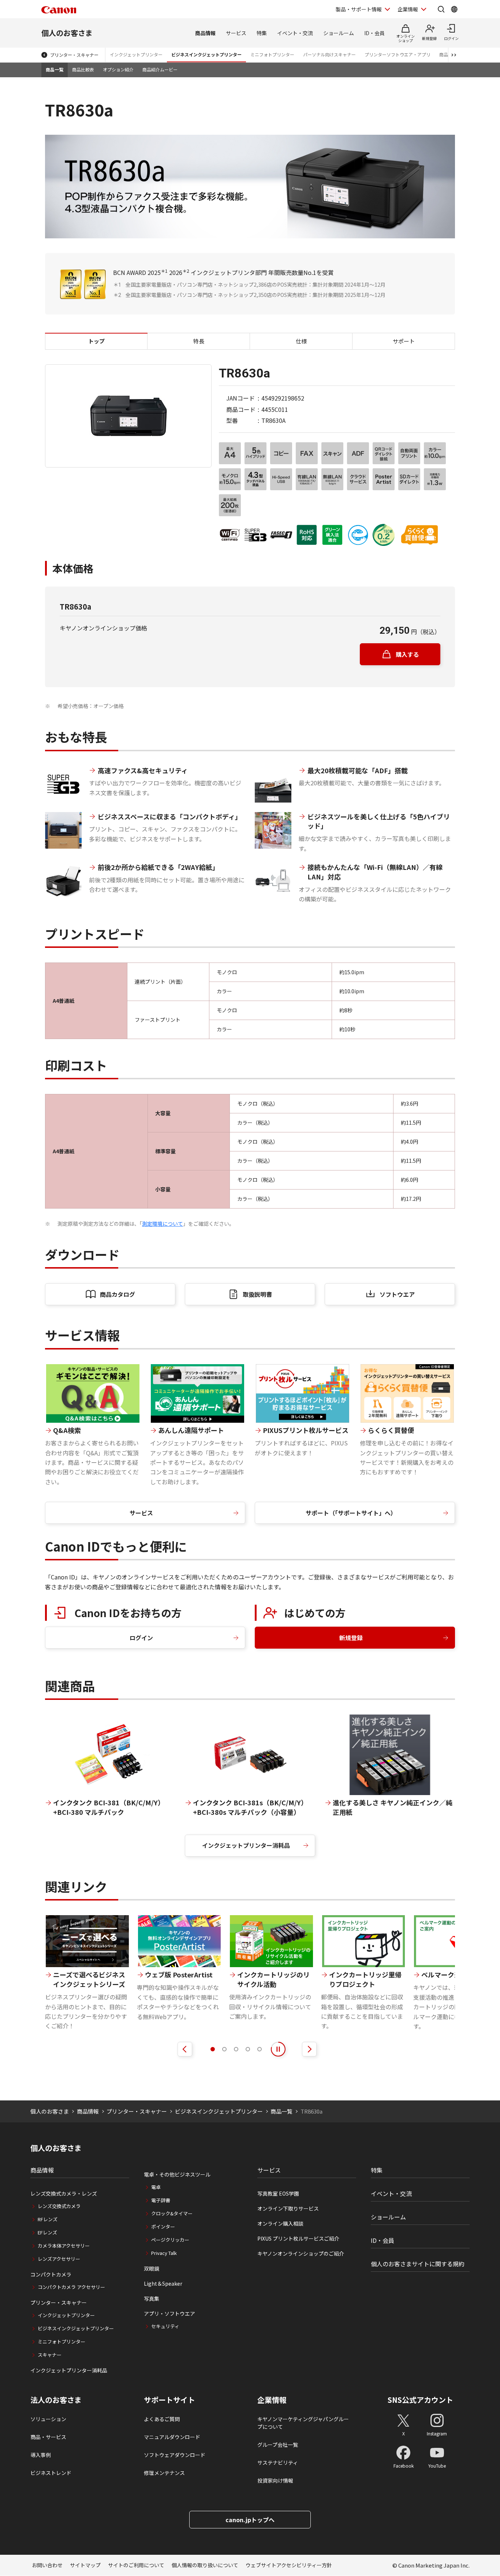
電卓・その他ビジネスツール (177, 2174)
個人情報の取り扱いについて (205, 2565)
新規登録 (351, 1638)
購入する (407, 654)
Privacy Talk (164, 2253)
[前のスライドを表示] (185, 2049)
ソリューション (48, 2419)
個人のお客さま (67, 33)
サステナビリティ (278, 2463)
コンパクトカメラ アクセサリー (71, 2287)
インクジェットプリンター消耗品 (246, 1845)
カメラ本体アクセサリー (64, 2246)
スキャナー (50, 2355)
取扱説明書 (257, 1294)
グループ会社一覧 (278, 2445)
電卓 (156, 2187)
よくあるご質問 (162, 2419)
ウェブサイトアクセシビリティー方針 (289, 2565)
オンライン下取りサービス (288, 2208)
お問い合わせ (47, 2565)
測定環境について (163, 1224)
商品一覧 (55, 69)
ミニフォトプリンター (272, 54)
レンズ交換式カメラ (59, 2206)
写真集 (152, 2298)
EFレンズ (47, 2232)
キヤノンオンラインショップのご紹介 (301, 2253)
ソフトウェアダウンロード (175, 2455)
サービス (236, 33)
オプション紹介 (118, 69)
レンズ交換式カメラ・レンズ (64, 2193)
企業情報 (408, 9)
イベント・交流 (295, 33)
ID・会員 (374, 33)
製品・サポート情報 (359, 9)
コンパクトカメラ (51, 2274)
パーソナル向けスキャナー (329, 54)
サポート (404, 341)
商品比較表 (83, 69)
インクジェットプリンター (136, 54)
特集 (262, 33)
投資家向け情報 (275, 2480)
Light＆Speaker (163, 2283)
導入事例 (41, 2455)
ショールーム (339, 33)
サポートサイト (169, 2400)
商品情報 (205, 33)
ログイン (141, 1638)
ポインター (163, 2227)
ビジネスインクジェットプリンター (206, 54)
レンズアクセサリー (59, 2259)
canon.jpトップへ (250, 2520)
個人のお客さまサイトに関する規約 (418, 2264)
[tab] (213, 2049)
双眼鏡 (152, 2268)
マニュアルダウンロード (172, 2437)
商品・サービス (48, 2437)
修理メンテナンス (164, 2473)
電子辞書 (161, 2200)
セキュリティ (165, 2326)
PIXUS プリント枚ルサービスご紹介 (298, 2238)
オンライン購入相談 (280, 2223)
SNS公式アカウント (420, 2400)
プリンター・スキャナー (74, 55)
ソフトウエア (397, 1294)
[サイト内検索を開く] (441, 9)
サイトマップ (85, 2565)
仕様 (301, 341)
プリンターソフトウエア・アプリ (398, 54)
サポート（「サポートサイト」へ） (351, 1513)
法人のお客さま (56, 2400)
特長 (199, 341)
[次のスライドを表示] (309, 2049)
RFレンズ (48, 2219)
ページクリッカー (170, 2240)
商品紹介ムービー (160, 69)
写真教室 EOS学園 (278, 2193)
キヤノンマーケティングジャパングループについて (303, 2423)
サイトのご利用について (136, 2565)
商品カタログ (117, 1294)
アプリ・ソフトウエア (169, 2313)
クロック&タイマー (172, 2213)
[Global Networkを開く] (454, 9)
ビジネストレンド (51, 2473)
